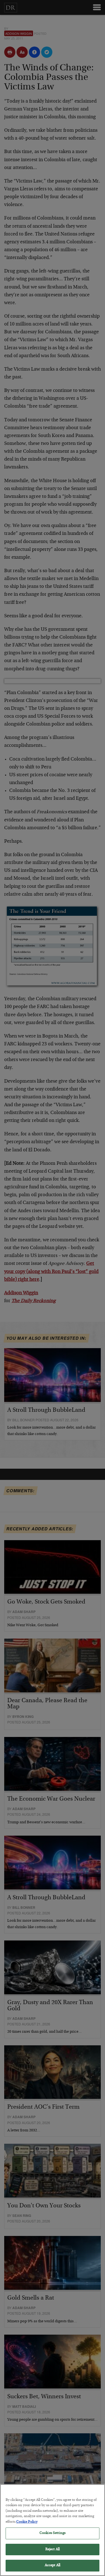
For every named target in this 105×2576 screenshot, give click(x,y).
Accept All (53, 2565)
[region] (53, 2530)
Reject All (53, 2550)
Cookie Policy (27, 2522)
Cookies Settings (53, 2533)
